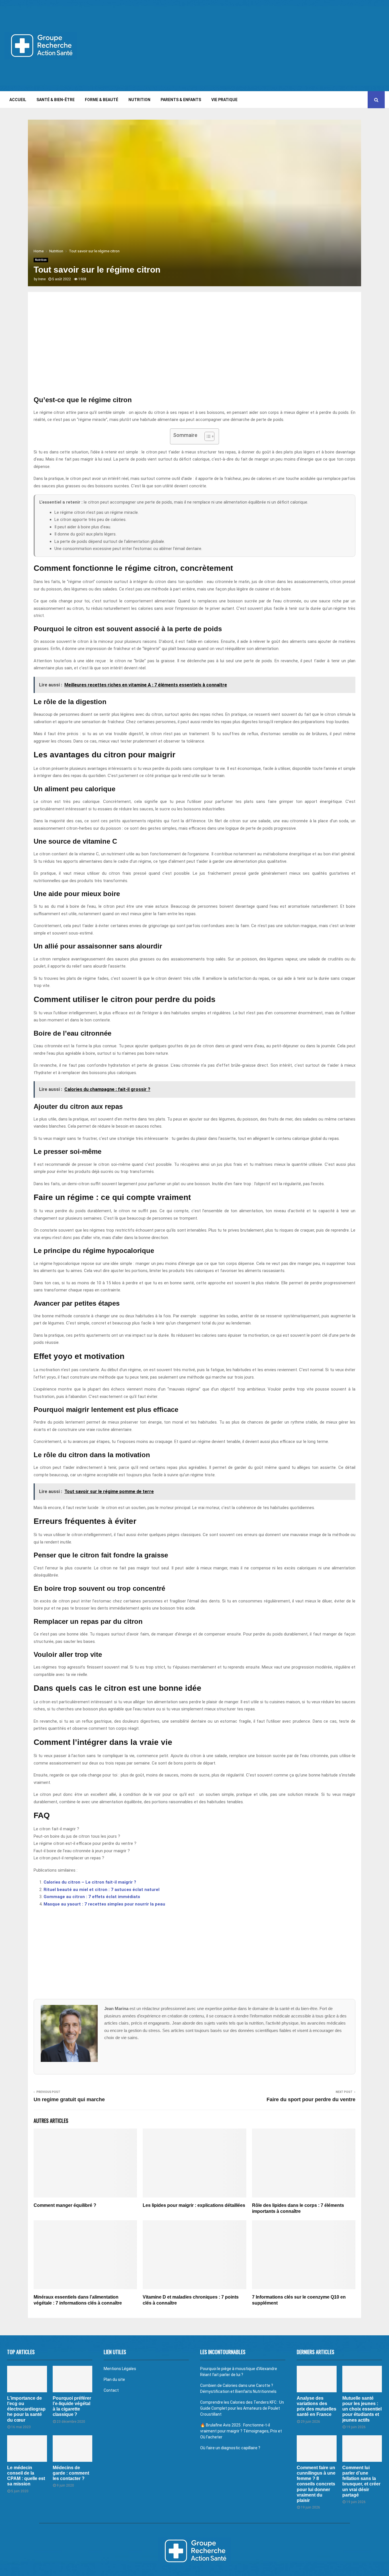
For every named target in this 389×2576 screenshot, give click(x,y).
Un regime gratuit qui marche (69, 2099)
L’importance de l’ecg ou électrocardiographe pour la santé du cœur (26, 2409)
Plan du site (114, 2379)
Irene (42, 279)
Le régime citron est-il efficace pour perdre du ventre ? (85, 1843)
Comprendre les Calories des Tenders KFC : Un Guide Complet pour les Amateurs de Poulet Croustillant (242, 2408)
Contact (111, 2390)
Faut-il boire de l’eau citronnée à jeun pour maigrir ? (82, 1851)
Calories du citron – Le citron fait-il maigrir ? (90, 1882)
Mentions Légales (120, 2369)
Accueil (18, 100)
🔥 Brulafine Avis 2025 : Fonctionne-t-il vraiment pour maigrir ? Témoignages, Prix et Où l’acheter (241, 2431)
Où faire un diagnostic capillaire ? (230, 2448)
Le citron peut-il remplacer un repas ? (69, 1858)
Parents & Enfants (181, 100)
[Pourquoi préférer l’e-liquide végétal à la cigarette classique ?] (73, 2379)
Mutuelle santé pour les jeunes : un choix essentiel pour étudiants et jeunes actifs (362, 2409)
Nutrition (139, 100)
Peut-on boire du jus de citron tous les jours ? (77, 1836)
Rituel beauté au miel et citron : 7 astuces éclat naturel (102, 1890)
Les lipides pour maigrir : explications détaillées (194, 2205)
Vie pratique (224, 100)
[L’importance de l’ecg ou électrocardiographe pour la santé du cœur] (27, 2379)
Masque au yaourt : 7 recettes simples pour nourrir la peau (104, 1904)
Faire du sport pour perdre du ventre (311, 2099)
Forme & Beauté (102, 100)
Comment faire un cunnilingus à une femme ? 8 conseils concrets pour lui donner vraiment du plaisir (316, 2484)
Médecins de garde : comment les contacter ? (71, 2473)
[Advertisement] (281, 46)
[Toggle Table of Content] (207, 436)
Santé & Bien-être (56, 100)
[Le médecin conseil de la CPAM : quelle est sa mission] (27, 2449)
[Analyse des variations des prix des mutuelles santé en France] (317, 2379)
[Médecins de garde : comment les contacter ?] (73, 2449)
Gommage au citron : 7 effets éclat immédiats (92, 1897)
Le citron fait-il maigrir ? (56, 1829)
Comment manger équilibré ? (65, 2205)
